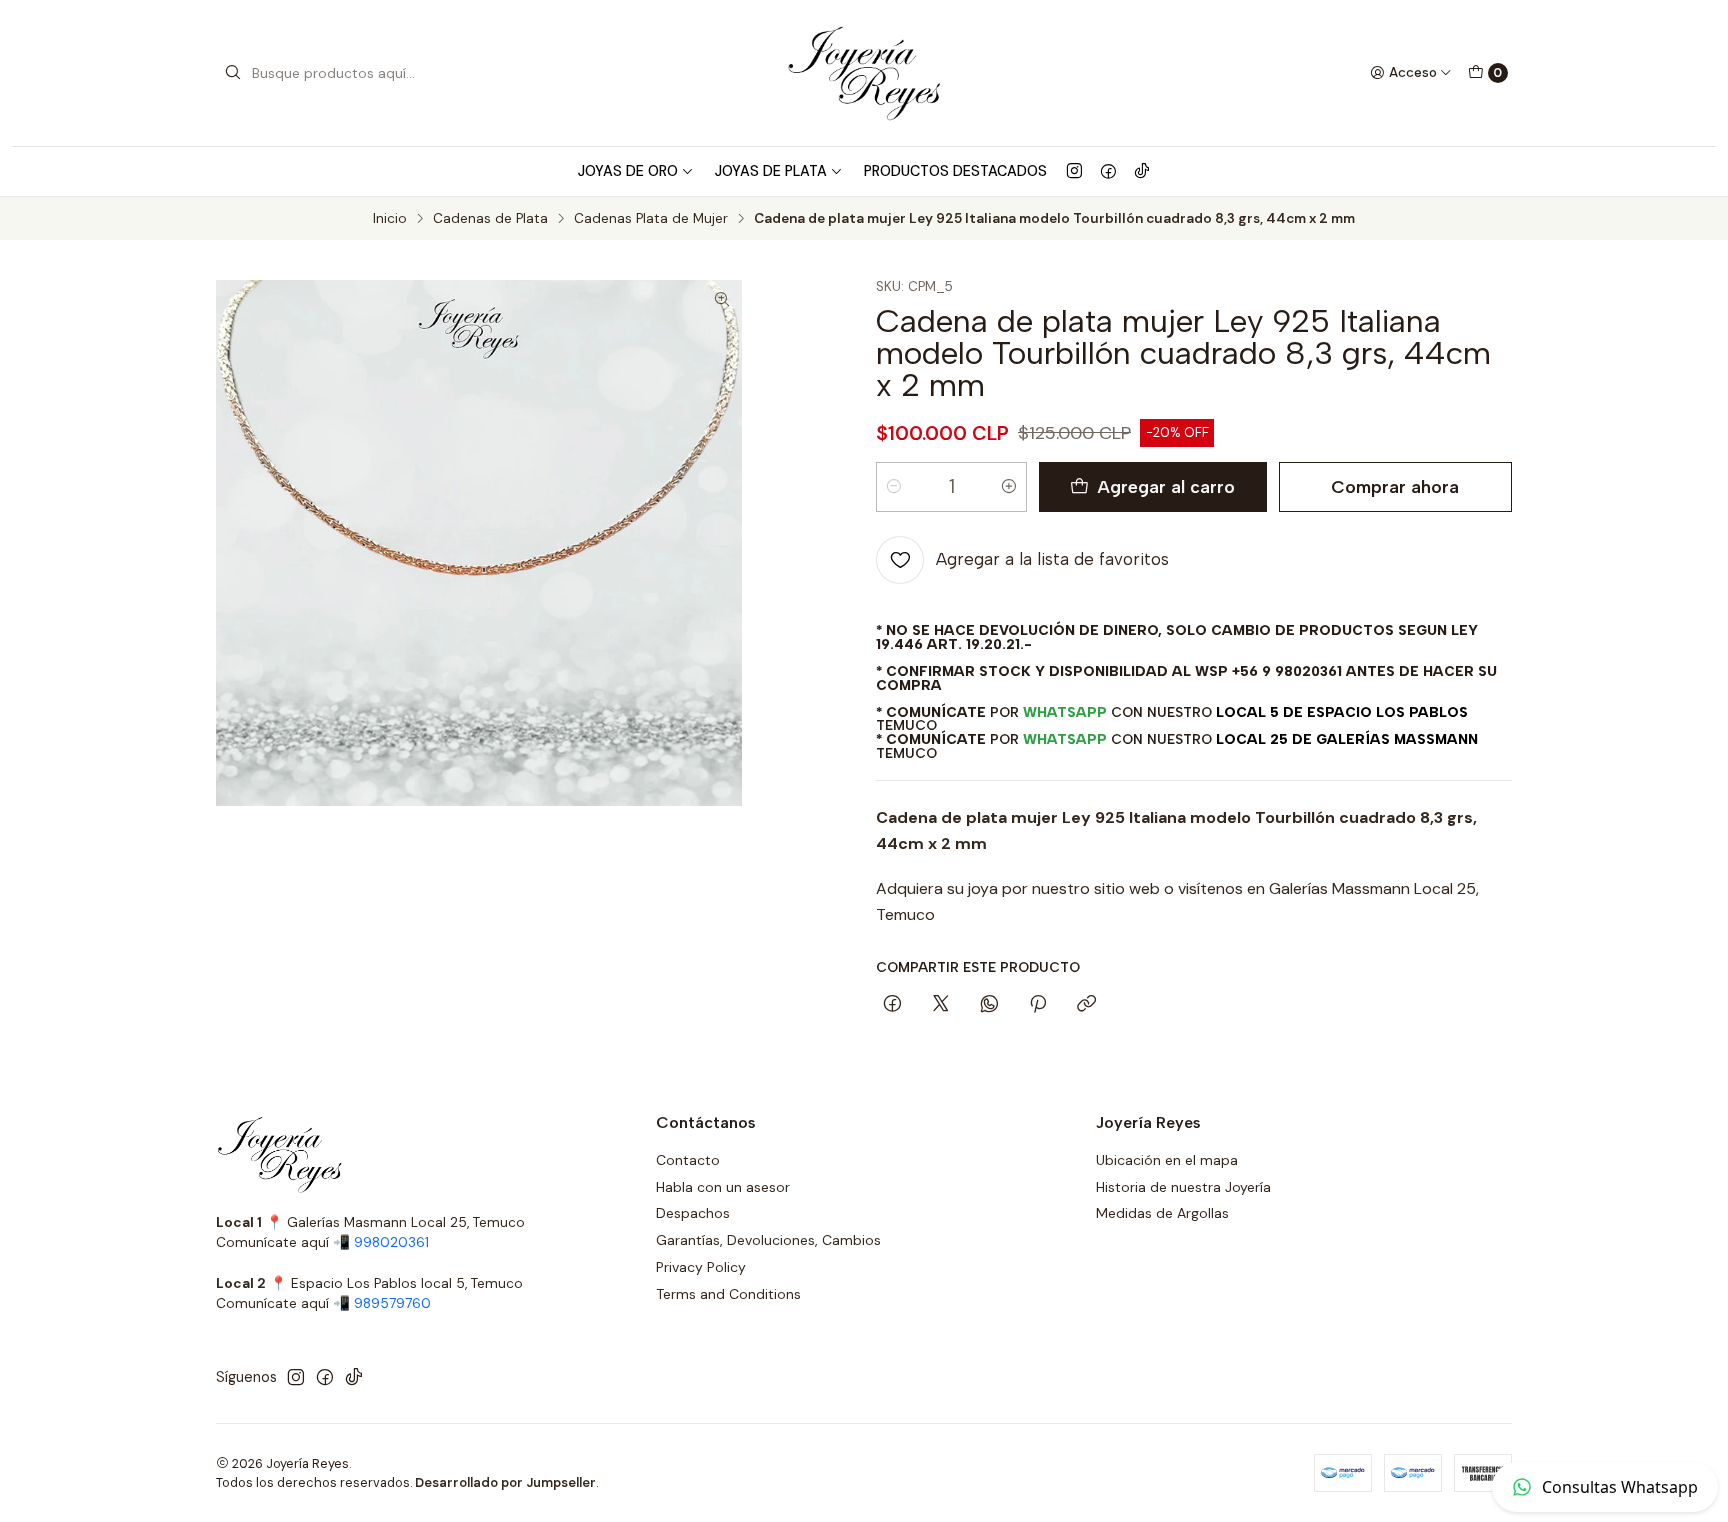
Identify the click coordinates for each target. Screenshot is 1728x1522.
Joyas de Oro (628, 171)
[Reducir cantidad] (894, 487)
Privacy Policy (701, 1267)
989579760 (392, 1303)
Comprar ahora (1395, 486)
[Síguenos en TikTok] (1142, 171)
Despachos (693, 1213)
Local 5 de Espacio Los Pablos (1342, 712)
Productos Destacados (955, 171)
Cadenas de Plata (490, 219)
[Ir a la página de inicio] (864, 73)
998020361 (391, 1242)
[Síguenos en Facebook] (1108, 171)
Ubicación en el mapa (1167, 1160)
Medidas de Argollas (1162, 1213)
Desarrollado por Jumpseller (505, 1482)
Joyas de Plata (771, 171)
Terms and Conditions (728, 1294)
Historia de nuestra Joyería (1183, 1187)
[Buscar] (233, 73)
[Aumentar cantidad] (1009, 487)
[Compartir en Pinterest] (1038, 1005)
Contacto (688, 1160)
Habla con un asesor (723, 1187)
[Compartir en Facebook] (892, 1005)
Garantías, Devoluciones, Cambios (768, 1240)
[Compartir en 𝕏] (941, 1005)
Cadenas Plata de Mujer (651, 219)
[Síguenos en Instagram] (1074, 171)
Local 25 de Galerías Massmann (1347, 739)
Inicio (390, 219)
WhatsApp (1065, 712)
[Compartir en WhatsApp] (989, 1005)
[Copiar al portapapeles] (1086, 1005)
